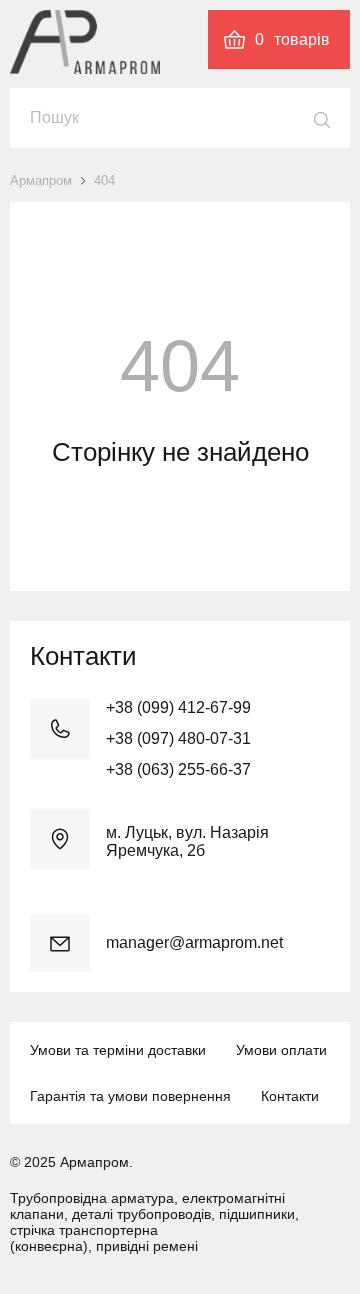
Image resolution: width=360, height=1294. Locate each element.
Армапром (41, 180)
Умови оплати (281, 1050)
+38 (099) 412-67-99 (178, 707)
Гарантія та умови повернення (130, 1096)
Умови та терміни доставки (118, 1050)
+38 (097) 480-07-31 (178, 738)
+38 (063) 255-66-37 (178, 769)
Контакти (290, 1096)
